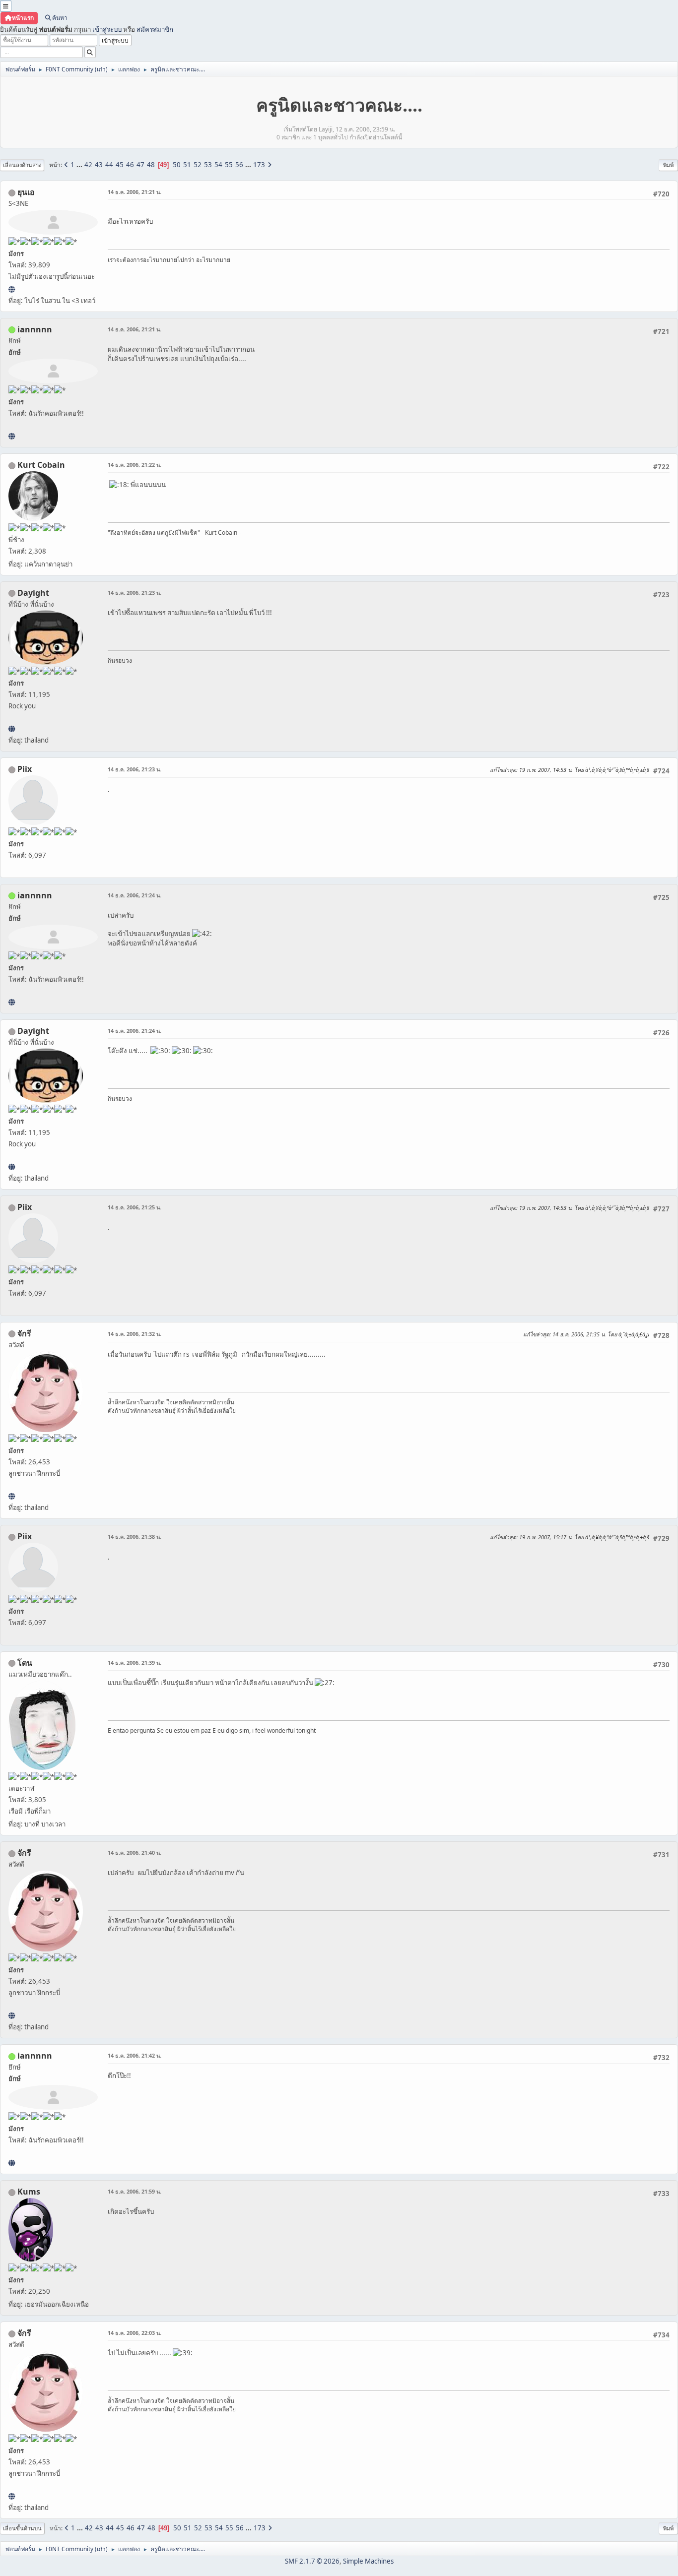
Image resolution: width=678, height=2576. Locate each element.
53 (208, 165)
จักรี (24, 1333)
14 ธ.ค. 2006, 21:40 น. (135, 1853)
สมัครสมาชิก (155, 29)
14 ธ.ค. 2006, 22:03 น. (135, 2333)
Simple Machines (368, 2561)
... (80, 165)
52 (198, 165)
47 (140, 165)
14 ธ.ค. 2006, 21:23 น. (135, 593)
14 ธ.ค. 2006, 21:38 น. (135, 1537)
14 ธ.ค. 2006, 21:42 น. (135, 2055)
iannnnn (35, 329)
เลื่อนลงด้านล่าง (22, 165)
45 (120, 165)
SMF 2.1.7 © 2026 (312, 2561)
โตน (25, 1663)
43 (99, 165)
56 (239, 165)
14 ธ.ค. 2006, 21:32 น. (135, 1334)
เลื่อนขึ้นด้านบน (22, 2528)
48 (151, 165)
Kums (29, 2192)
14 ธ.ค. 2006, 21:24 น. (135, 895)
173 (259, 165)
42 (88, 165)
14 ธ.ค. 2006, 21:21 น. (135, 192)
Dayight (33, 593)
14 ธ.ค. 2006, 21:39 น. (135, 1663)
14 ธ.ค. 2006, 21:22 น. (135, 465)
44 (109, 165)
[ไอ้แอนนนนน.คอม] (12, 436)
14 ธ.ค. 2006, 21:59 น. (135, 2191)
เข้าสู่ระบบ (107, 29)
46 (130, 165)
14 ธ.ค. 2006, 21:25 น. (135, 1207)
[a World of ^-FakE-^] (12, 289)
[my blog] (12, 729)
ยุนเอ (26, 192)
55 (229, 165)
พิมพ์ (668, 165)
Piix (25, 769)
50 (177, 165)
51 (187, 165)
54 (218, 165)
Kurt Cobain (41, 465)
